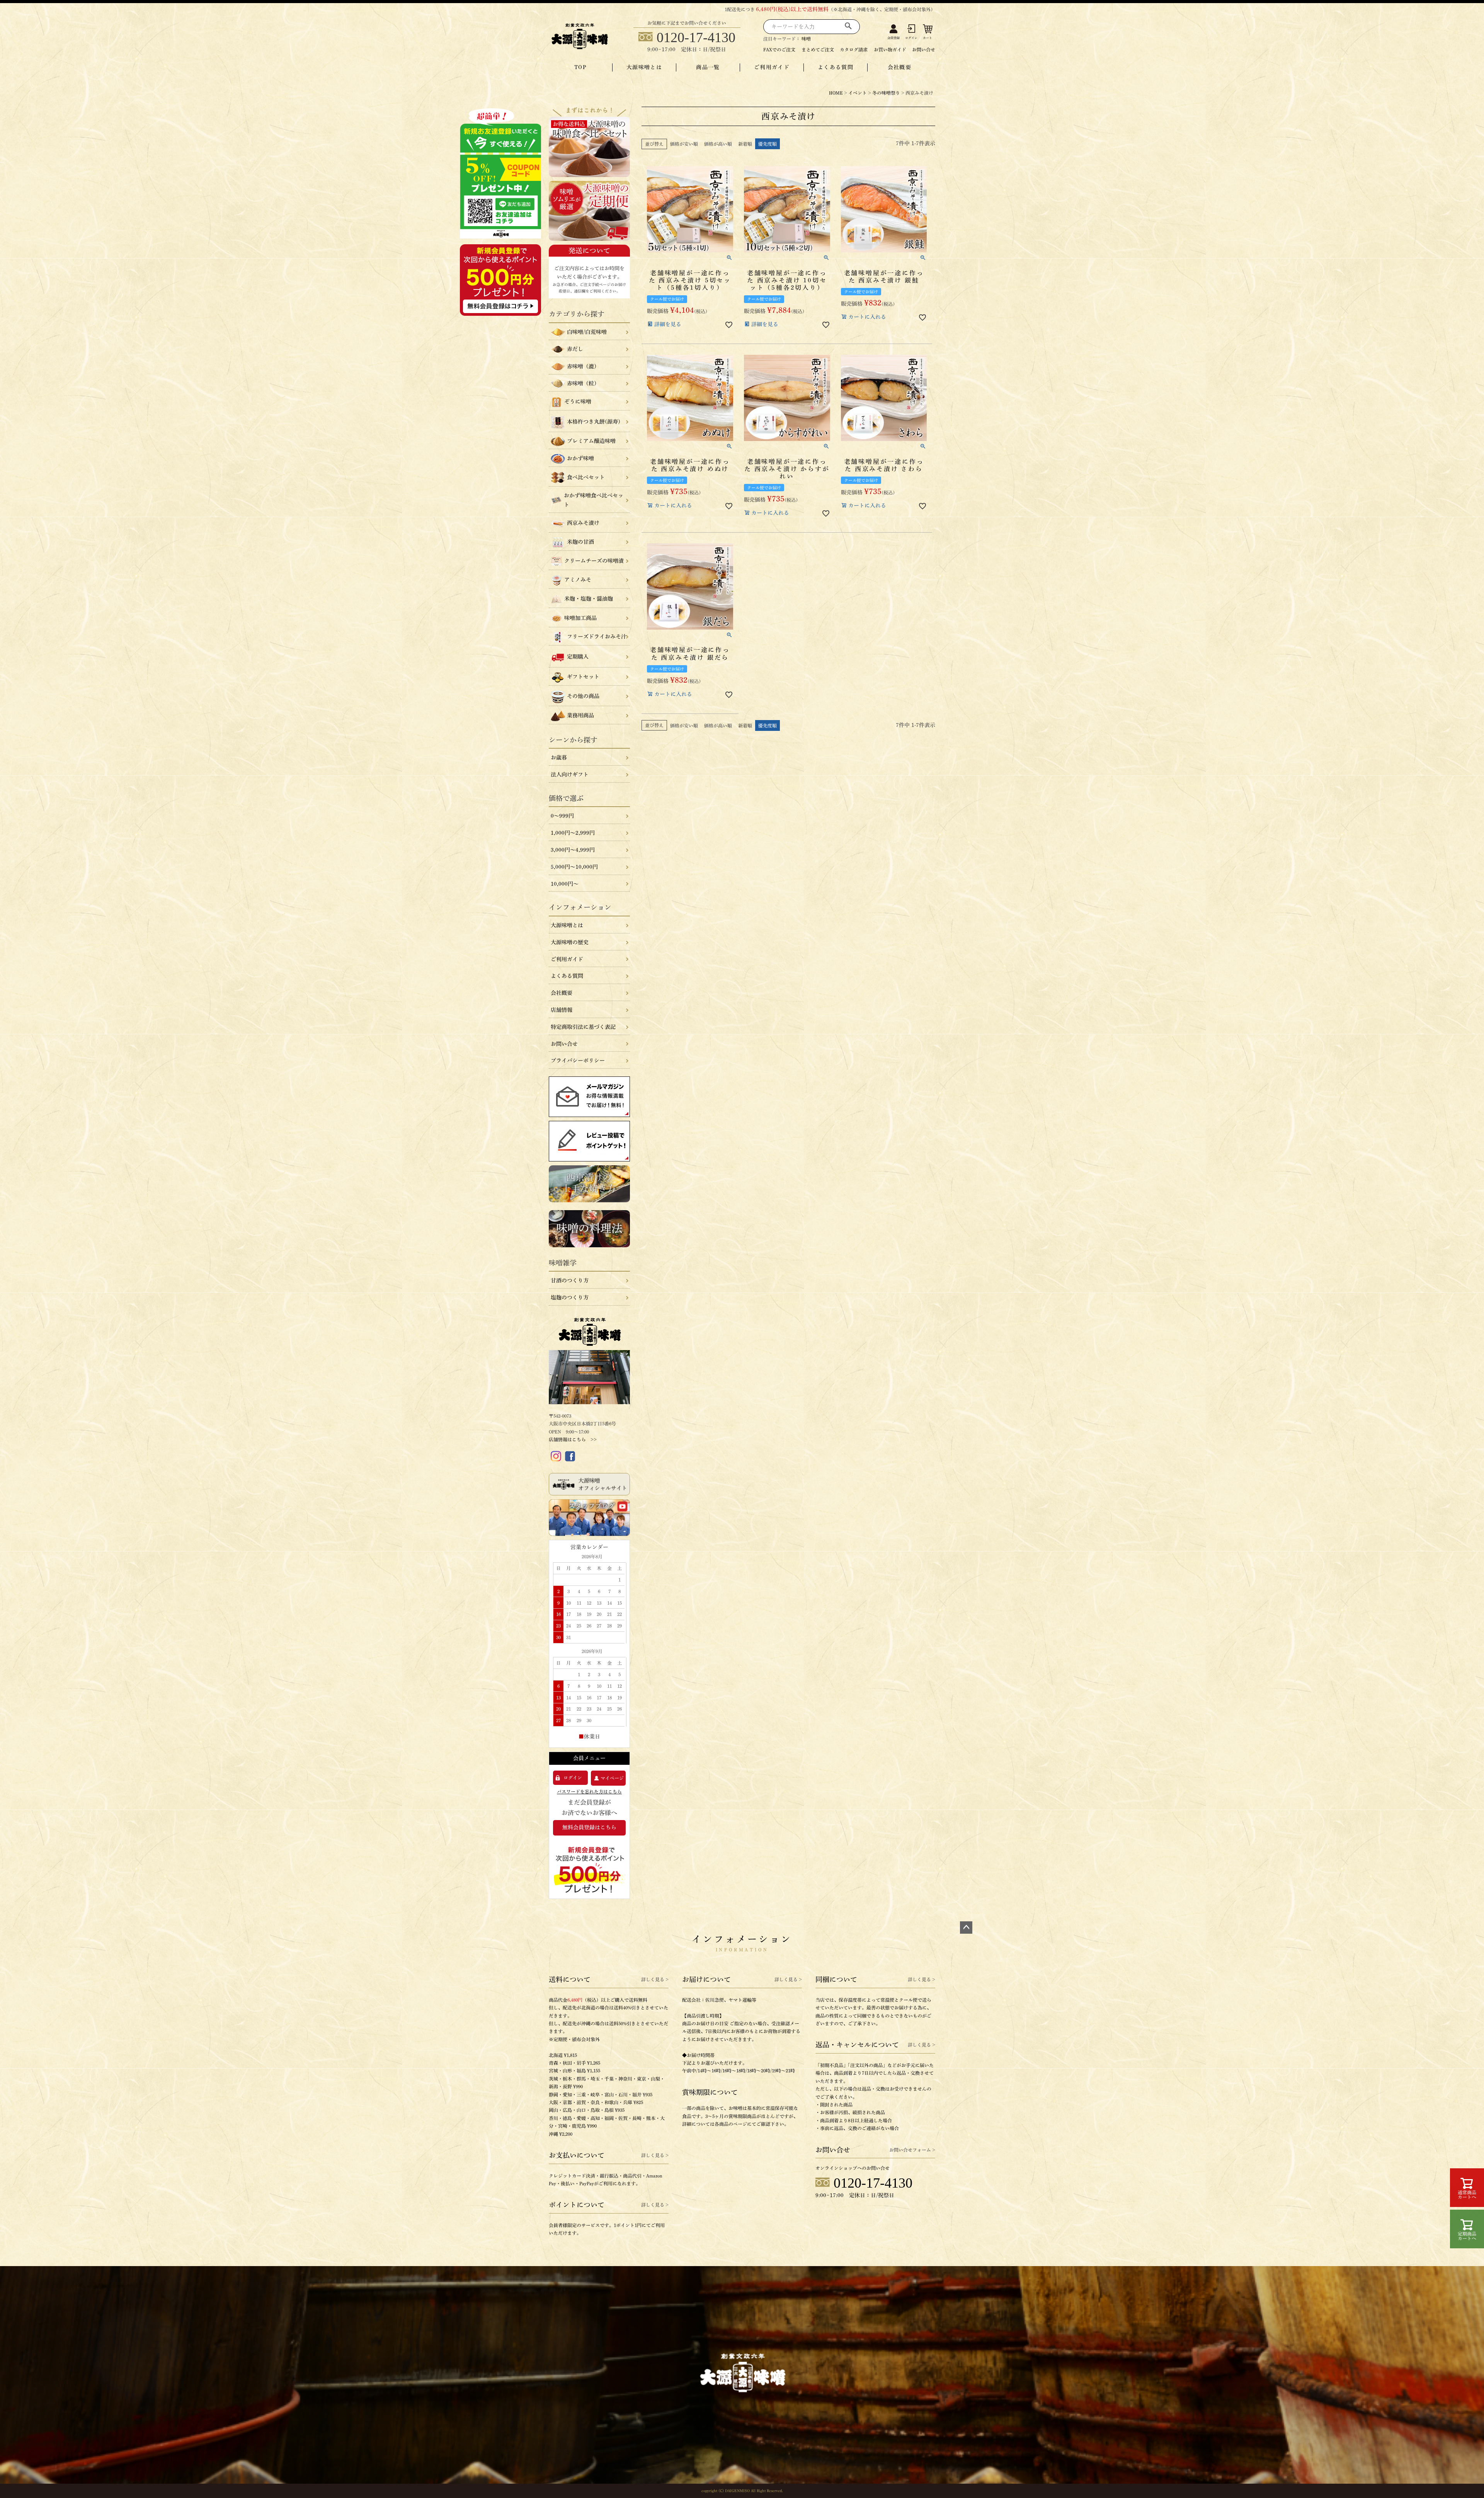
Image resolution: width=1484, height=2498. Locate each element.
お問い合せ (924, 49)
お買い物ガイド (890, 49)
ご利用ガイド (772, 67)
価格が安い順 (684, 144)
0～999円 (562, 816)
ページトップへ (966, 1928)
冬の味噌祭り (886, 93)
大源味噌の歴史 (570, 942)
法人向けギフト (570, 775)
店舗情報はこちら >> (573, 1439)
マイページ (612, 1778)
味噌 (806, 39)
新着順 (745, 144)
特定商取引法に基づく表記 (583, 1027)
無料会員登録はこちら (589, 1827)
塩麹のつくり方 (570, 1298)
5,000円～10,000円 (574, 867)
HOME (836, 93)
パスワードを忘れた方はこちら (589, 1791)
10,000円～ (565, 884)
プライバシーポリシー (578, 1061)
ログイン (911, 38)
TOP (580, 67)
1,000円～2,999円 (573, 833)
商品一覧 (708, 67)
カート (927, 38)
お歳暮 (559, 758)
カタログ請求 (854, 49)
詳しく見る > (655, 1979)
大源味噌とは (644, 67)
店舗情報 (562, 1010)
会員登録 (893, 38)
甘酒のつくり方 (570, 1281)
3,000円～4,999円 (573, 850)
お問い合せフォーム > (912, 2150)
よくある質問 (836, 67)
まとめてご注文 (818, 49)
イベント (858, 93)
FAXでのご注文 (779, 49)
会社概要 (900, 67)
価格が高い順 (718, 144)
